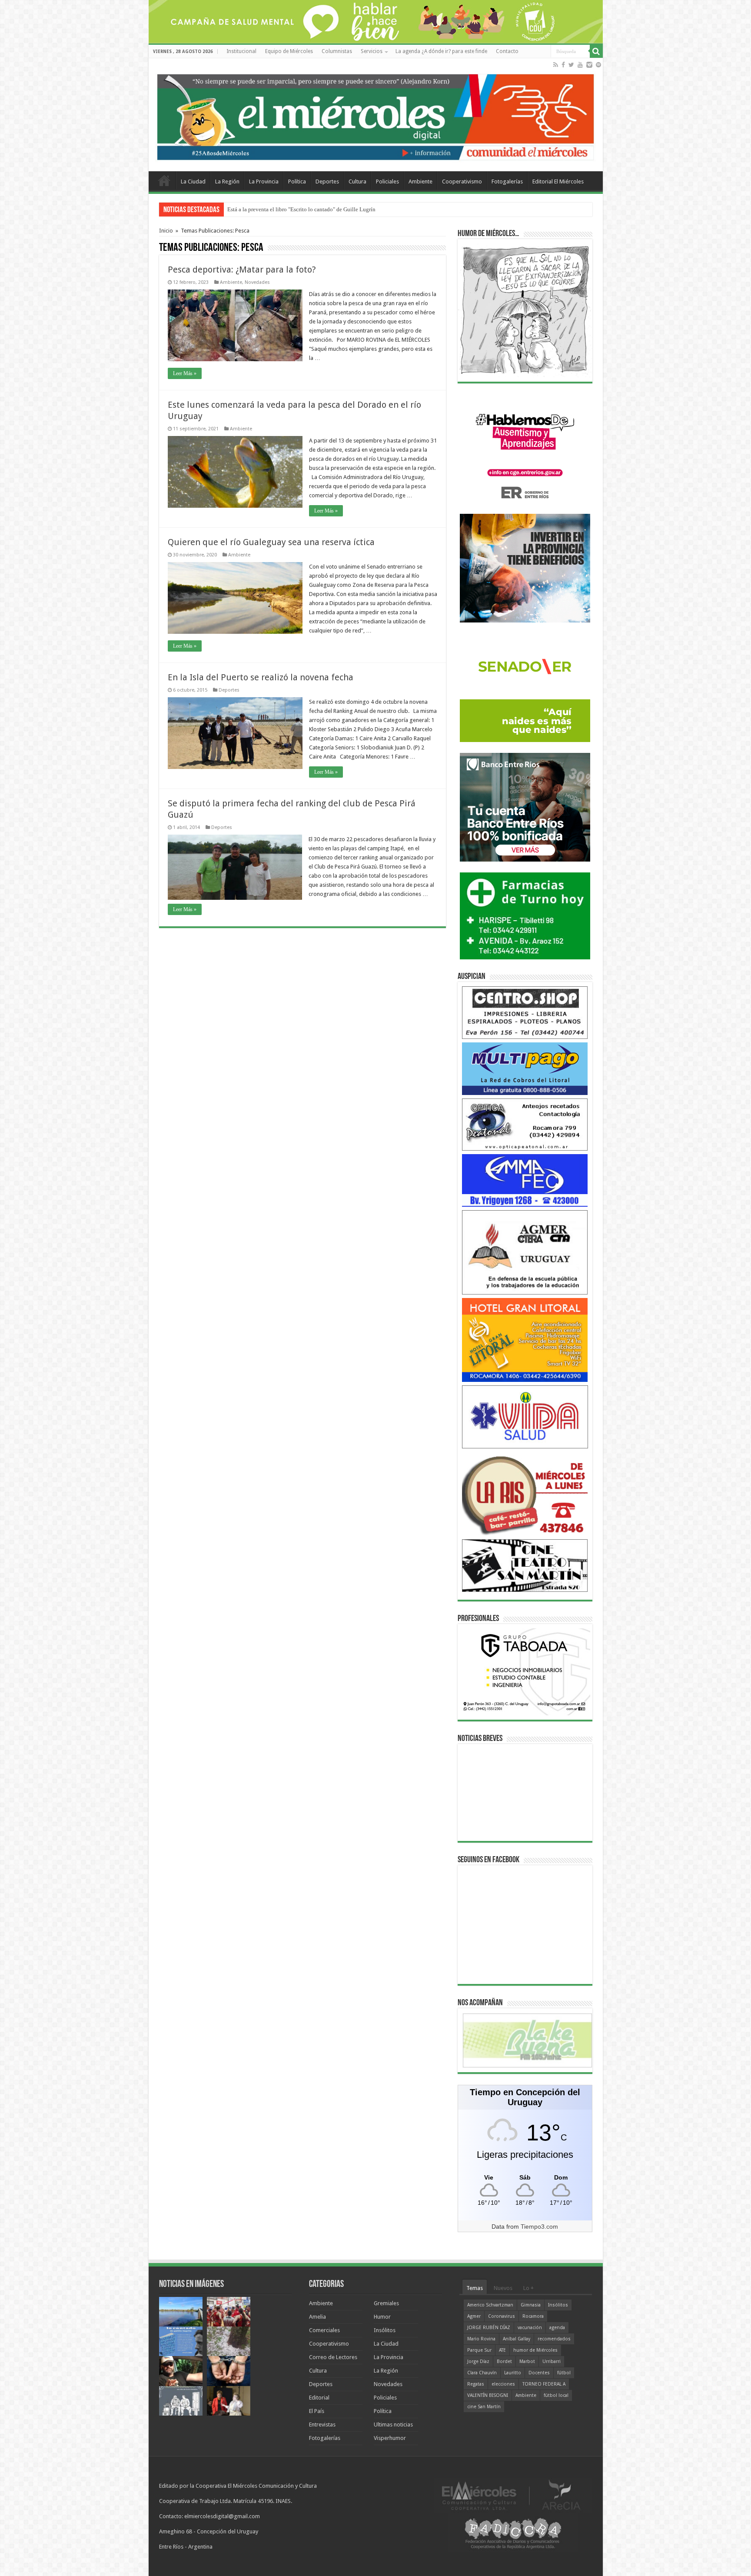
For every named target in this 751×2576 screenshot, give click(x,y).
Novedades (257, 282)
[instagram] (589, 65)
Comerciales (324, 2330)
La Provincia (264, 181)
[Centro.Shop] (525, 1012)
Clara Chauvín (482, 2373)
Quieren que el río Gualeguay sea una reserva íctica (271, 542)
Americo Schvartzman (490, 2305)
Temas (475, 2288)
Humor (382, 2317)
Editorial (319, 2398)
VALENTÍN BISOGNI (488, 2395)
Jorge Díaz (478, 2361)
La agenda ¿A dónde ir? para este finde (441, 51)
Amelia (317, 2317)
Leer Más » (185, 373)
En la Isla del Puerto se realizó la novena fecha (261, 677)
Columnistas (337, 51)
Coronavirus (502, 2316)
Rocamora (533, 2316)
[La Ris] (525, 1493)
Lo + (528, 2288)
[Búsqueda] (596, 51)
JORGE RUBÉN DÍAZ (489, 2328)
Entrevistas (322, 2425)
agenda (557, 2328)
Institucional (241, 51)
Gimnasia (531, 2305)
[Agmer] (525, 1252)
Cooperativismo (462, 181)
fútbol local (556, 2395)
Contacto (507, 51)
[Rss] (556, 65)
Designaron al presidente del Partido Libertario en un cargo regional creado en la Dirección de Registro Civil (355, 209)
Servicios (372, 51)
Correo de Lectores (333, 2357)
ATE (502, 2350)
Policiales (387, 181)
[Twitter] (571, 65)
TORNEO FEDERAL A (544, 2384)
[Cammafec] (525, 1180)
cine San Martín (484, 2407)
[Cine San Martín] (525, 1565)
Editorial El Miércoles (558, 181)
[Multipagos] (525, 1068)
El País (317, 2411)
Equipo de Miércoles (289, 51)
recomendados (554, 2339)
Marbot (527, 2361)
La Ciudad (193, 181)
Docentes (539, 2373)
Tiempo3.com (539, 2227)
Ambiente (420, 181)
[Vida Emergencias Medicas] (525, 1416)
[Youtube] (580, 65)
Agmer (474, 2316)
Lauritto (513, 2373)
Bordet (504, 2361)
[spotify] (598, 65)
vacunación (530, 2328)
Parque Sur (479, 2350)
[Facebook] (563, 65)
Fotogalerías (507, 181)
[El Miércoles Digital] (376, 115)
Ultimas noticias (393, 2425)
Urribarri (552, 2361)
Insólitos (385, 2330)
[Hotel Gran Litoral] (525, 1340)
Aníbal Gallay (517, 2339)
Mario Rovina (481, 2339)
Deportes (327, 181)
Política (297, 181)
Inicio (166, 231)
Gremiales (386, 2303)
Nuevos (503, 2288)
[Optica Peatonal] (525, 1124)
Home (164, 180)
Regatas (476, 2384)
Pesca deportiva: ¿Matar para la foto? (242, 270)
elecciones (503, 2384)
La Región (227, 181)
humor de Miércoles (535, 2350)
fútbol (564, 2373)
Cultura (357, 181)
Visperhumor (390, 2438)
